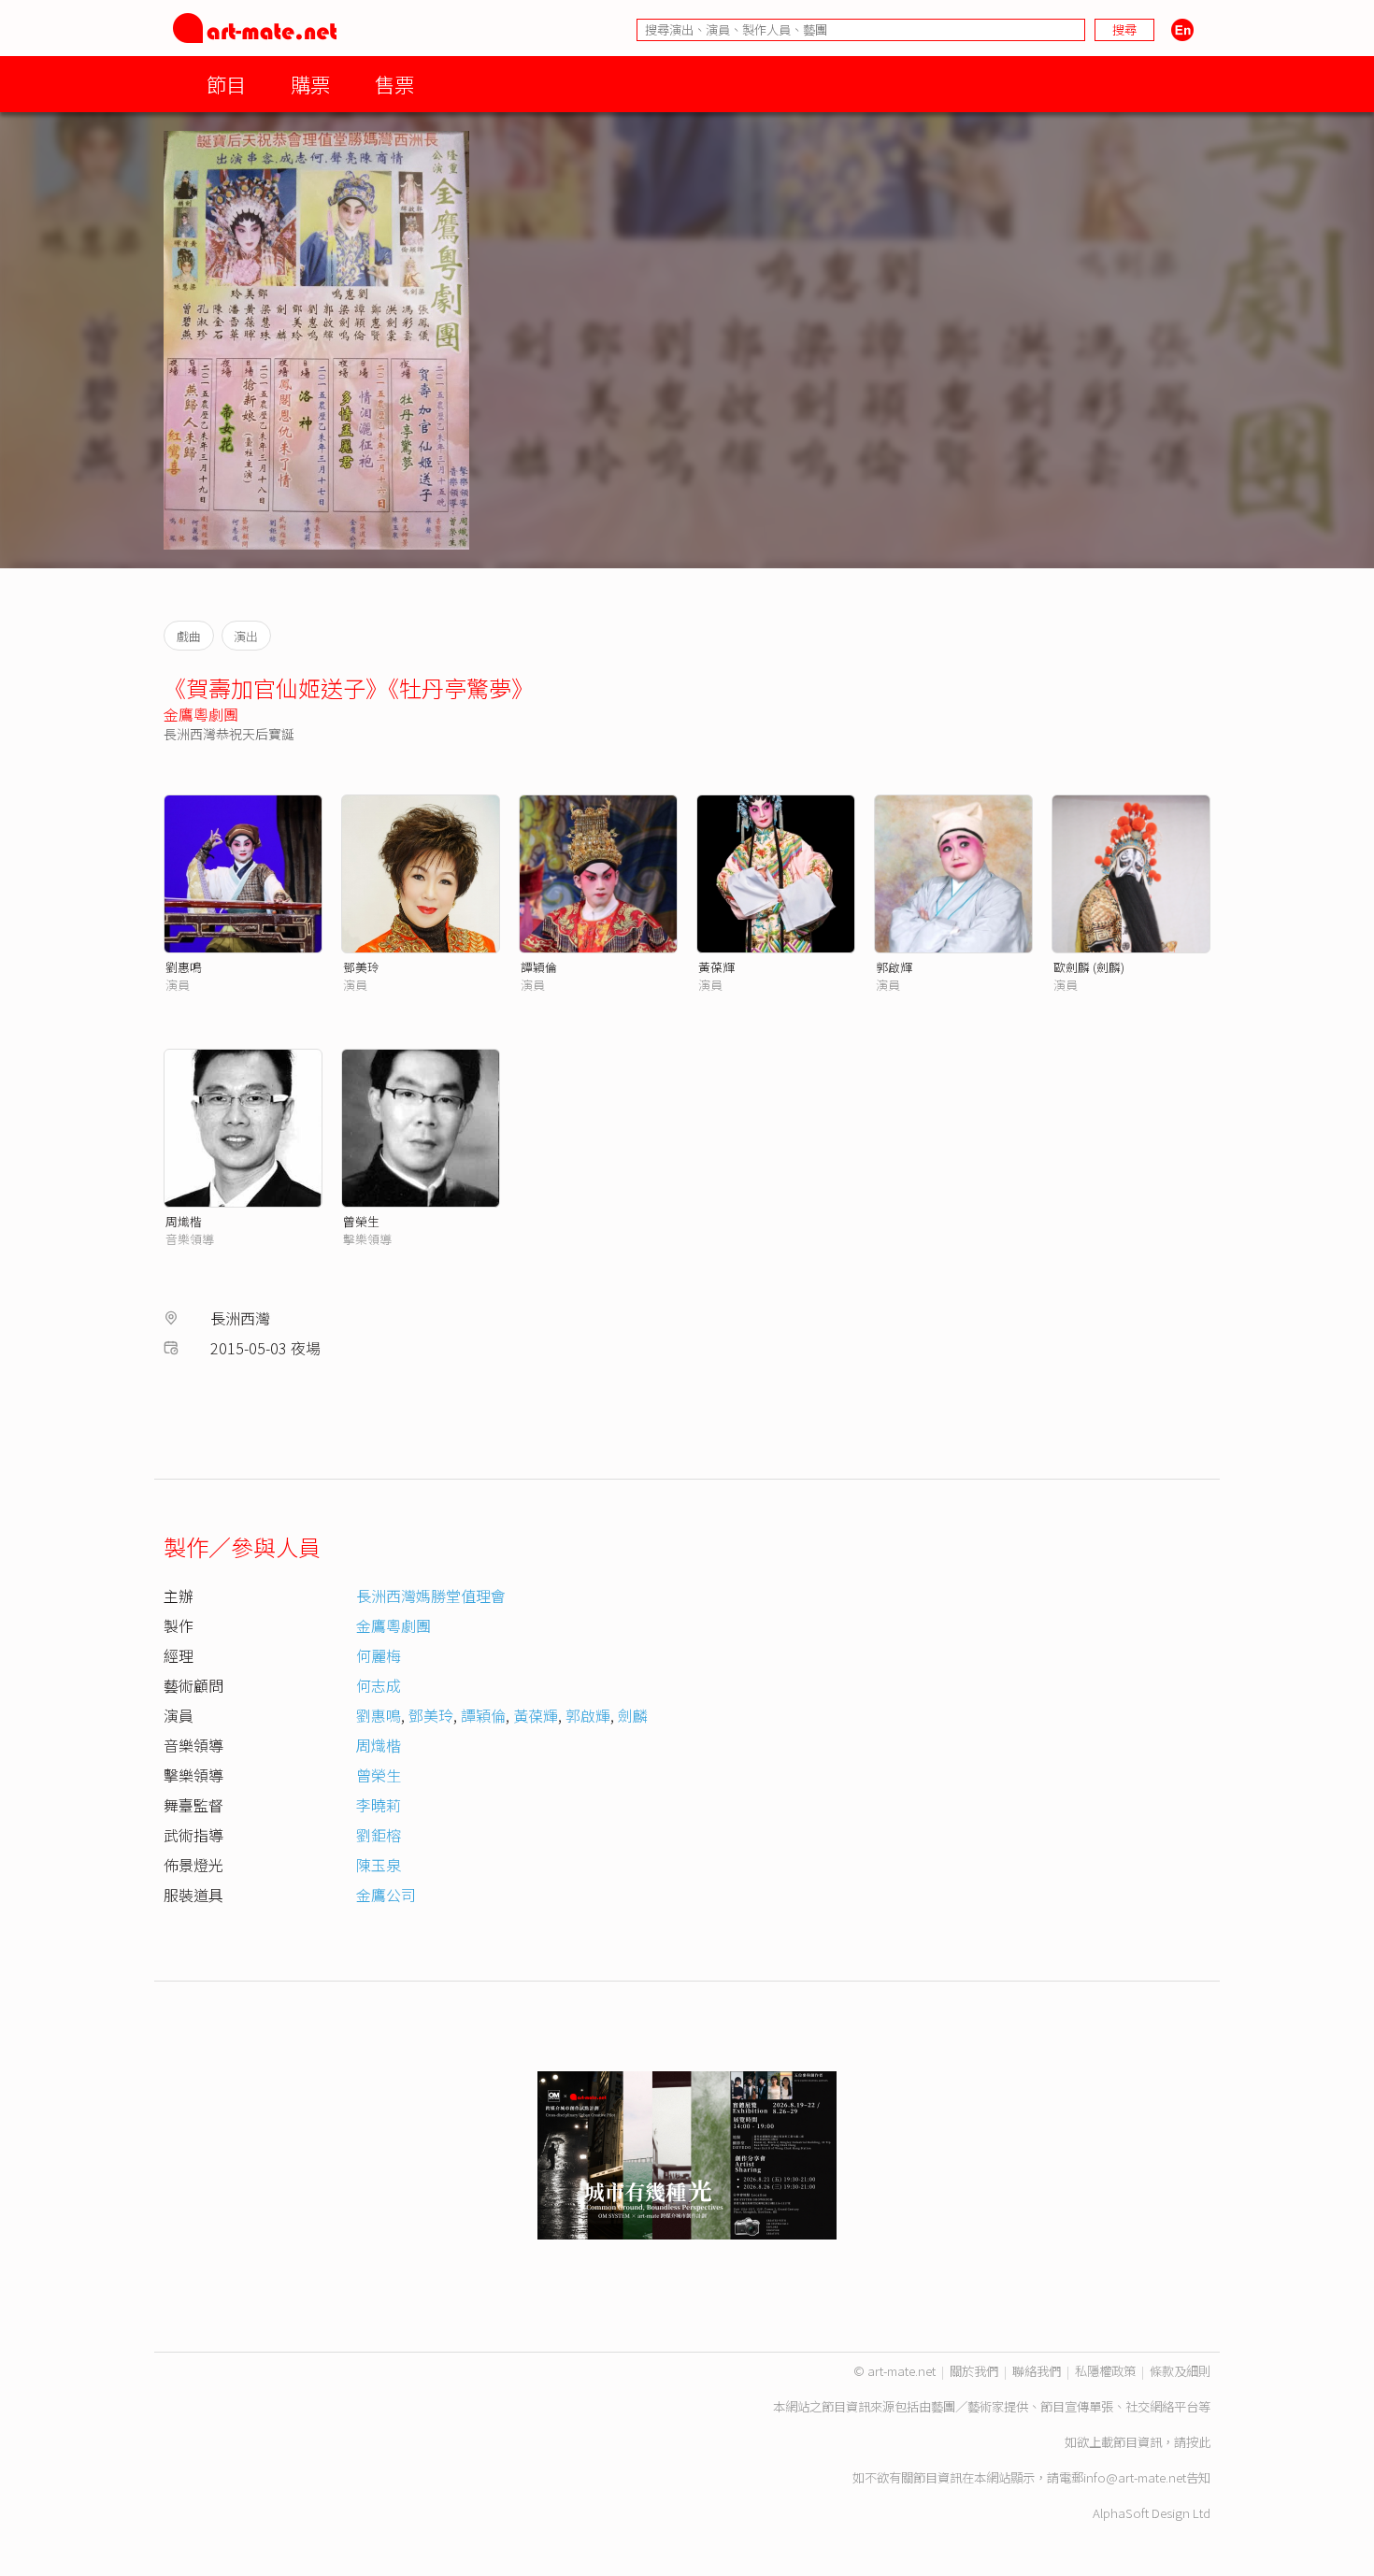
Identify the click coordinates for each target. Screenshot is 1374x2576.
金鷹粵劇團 (201, 714)
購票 (310, 84)
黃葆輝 (716, 967)
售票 (394, 84)
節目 (226, 84)
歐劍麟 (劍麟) (1089, 967)
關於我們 (974, 2371)
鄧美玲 (361, 967)
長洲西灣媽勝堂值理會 (431, 1596)
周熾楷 (184, 1221)
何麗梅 (379, 1655)
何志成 (379, 1685)
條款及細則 (1180, 2371)
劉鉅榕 (379, 1835)
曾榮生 (361, 1221)
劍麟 (633, 1715)
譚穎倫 (539, 967)
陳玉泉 (379, 1865)
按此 (1198, 2442)
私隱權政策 (1105, 2371)
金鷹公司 (386, 1895)
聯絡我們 (1037, 2371)
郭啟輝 (894, 967)
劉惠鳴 (184, 967)
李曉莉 (379, 1805)
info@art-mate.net (1135, 2477)
